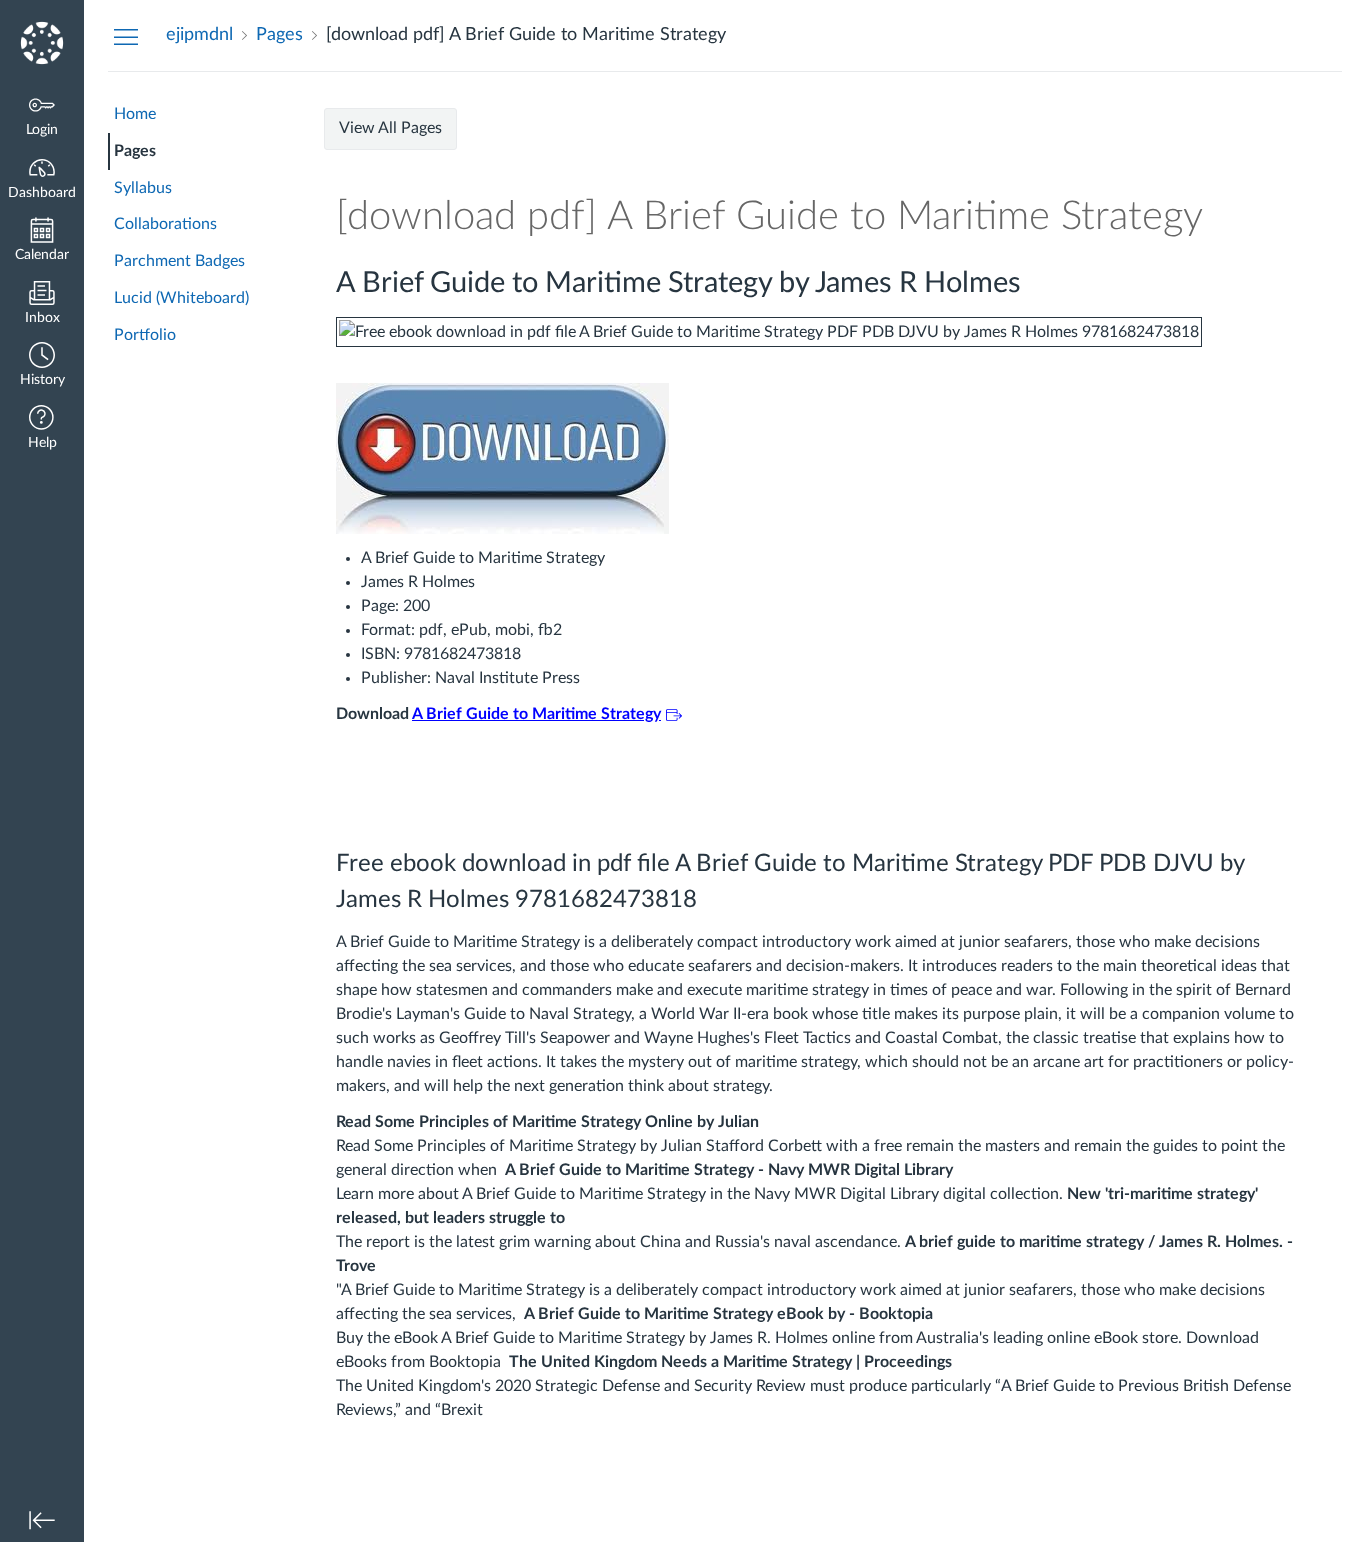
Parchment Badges (179, 261)
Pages (135, 151)
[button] (42, 366)
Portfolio (145, 335)
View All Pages (390, 128)
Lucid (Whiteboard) (181, 298)
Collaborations (165, 224)
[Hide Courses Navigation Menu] (126, 36)
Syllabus (143, 188)
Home (135, 114)
